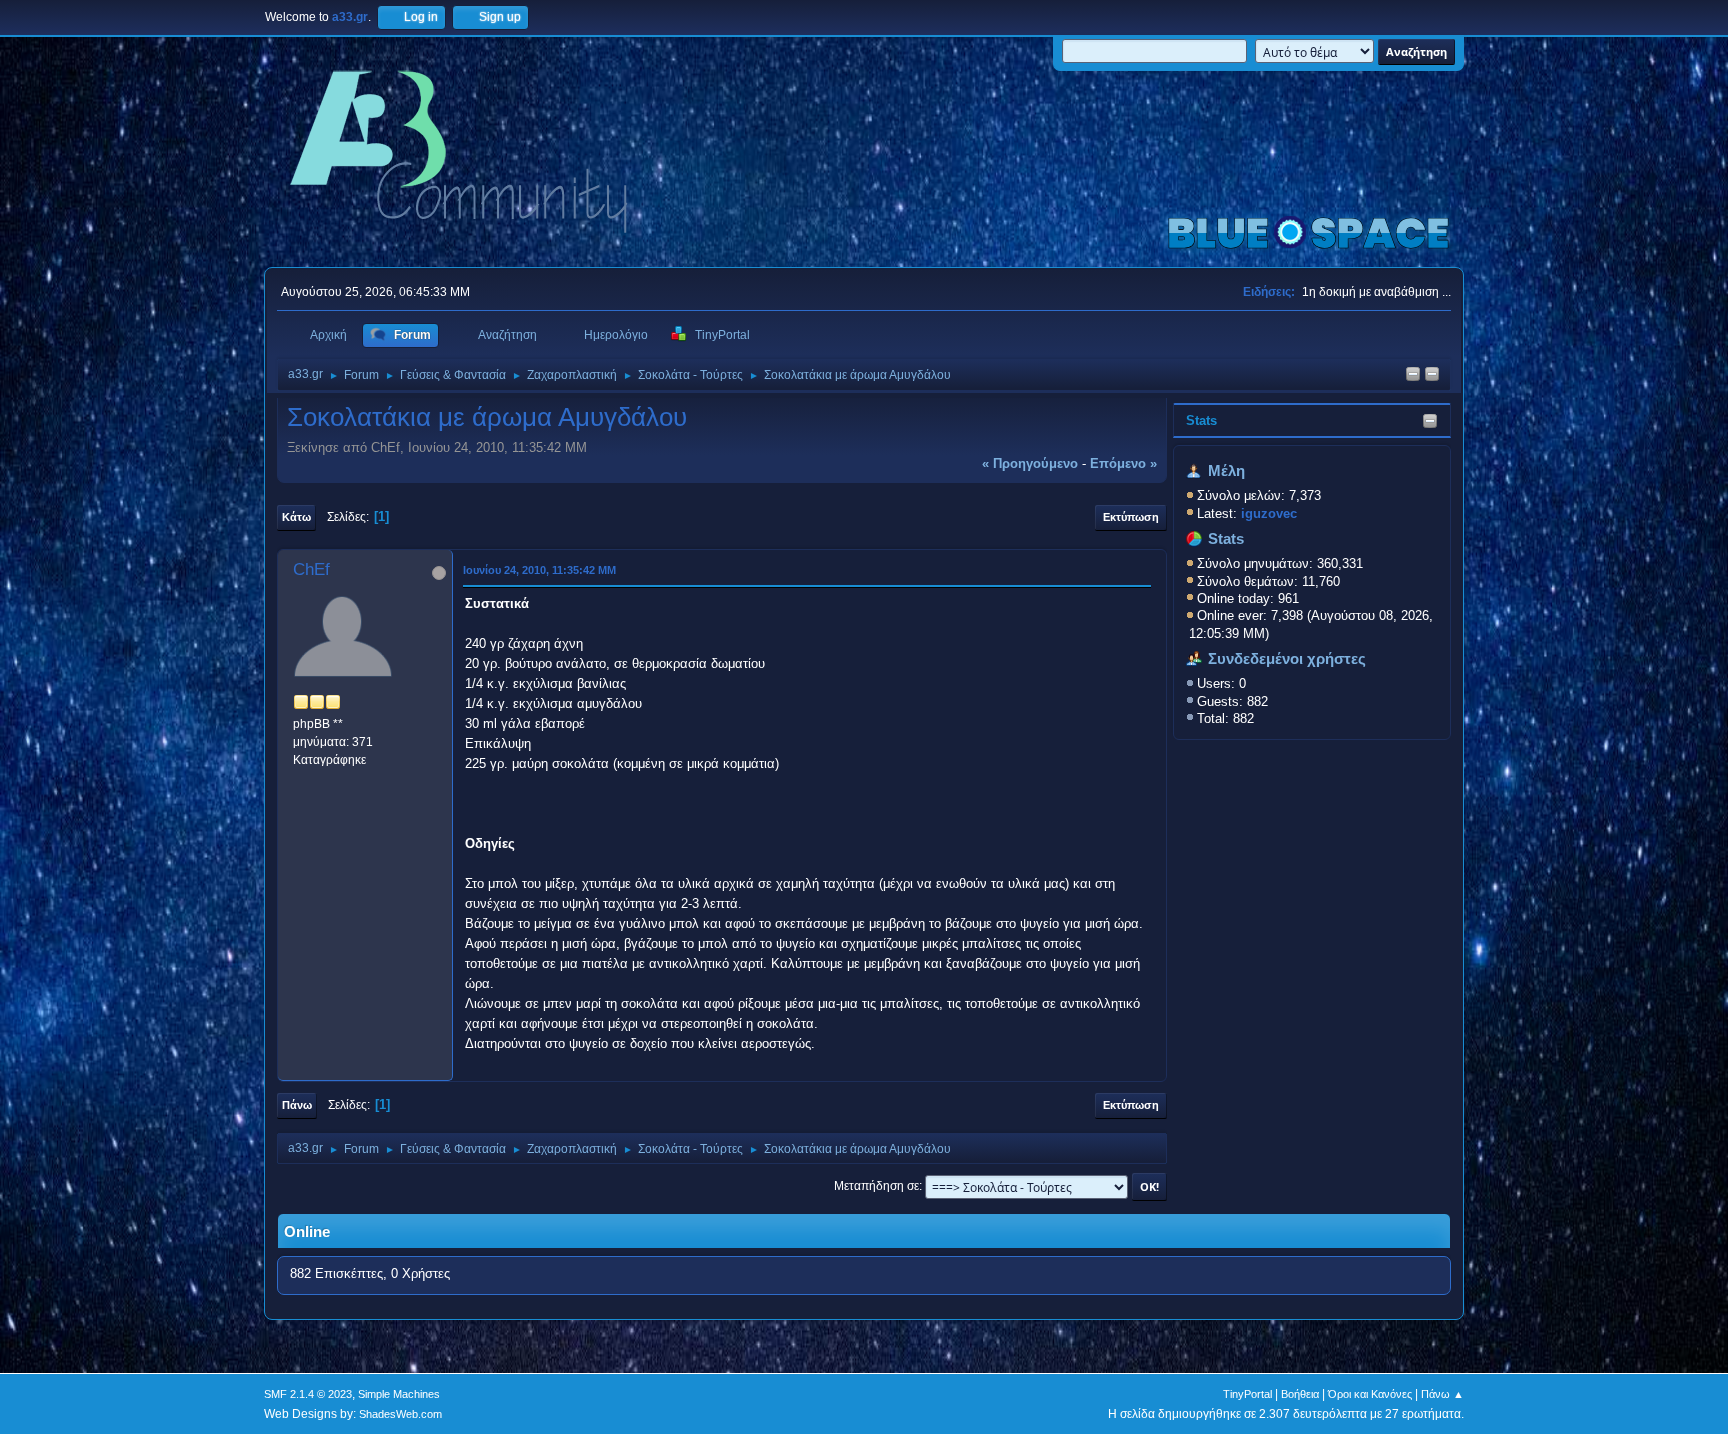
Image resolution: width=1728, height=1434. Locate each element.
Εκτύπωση (1131, 517)
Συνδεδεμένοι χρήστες (1287, 659)
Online (307, 1232)
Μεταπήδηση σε (876, 1186)
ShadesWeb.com (400, 1414)
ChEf (311, 569)
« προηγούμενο (1030, 463)
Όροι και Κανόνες (1370, 1394)
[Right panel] (1413, 375)
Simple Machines (399, 1394)
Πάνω (297, 1105)
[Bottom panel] (1432, 375)
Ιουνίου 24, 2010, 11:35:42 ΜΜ (539, 570)
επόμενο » (1123, 463)
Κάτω (296, 517)
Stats (1201, 420)
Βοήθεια (1300, 1394)
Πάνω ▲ (1442, 1394)
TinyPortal (1247, 1394)
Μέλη (1226, 471)
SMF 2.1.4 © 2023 (308, 1394)
